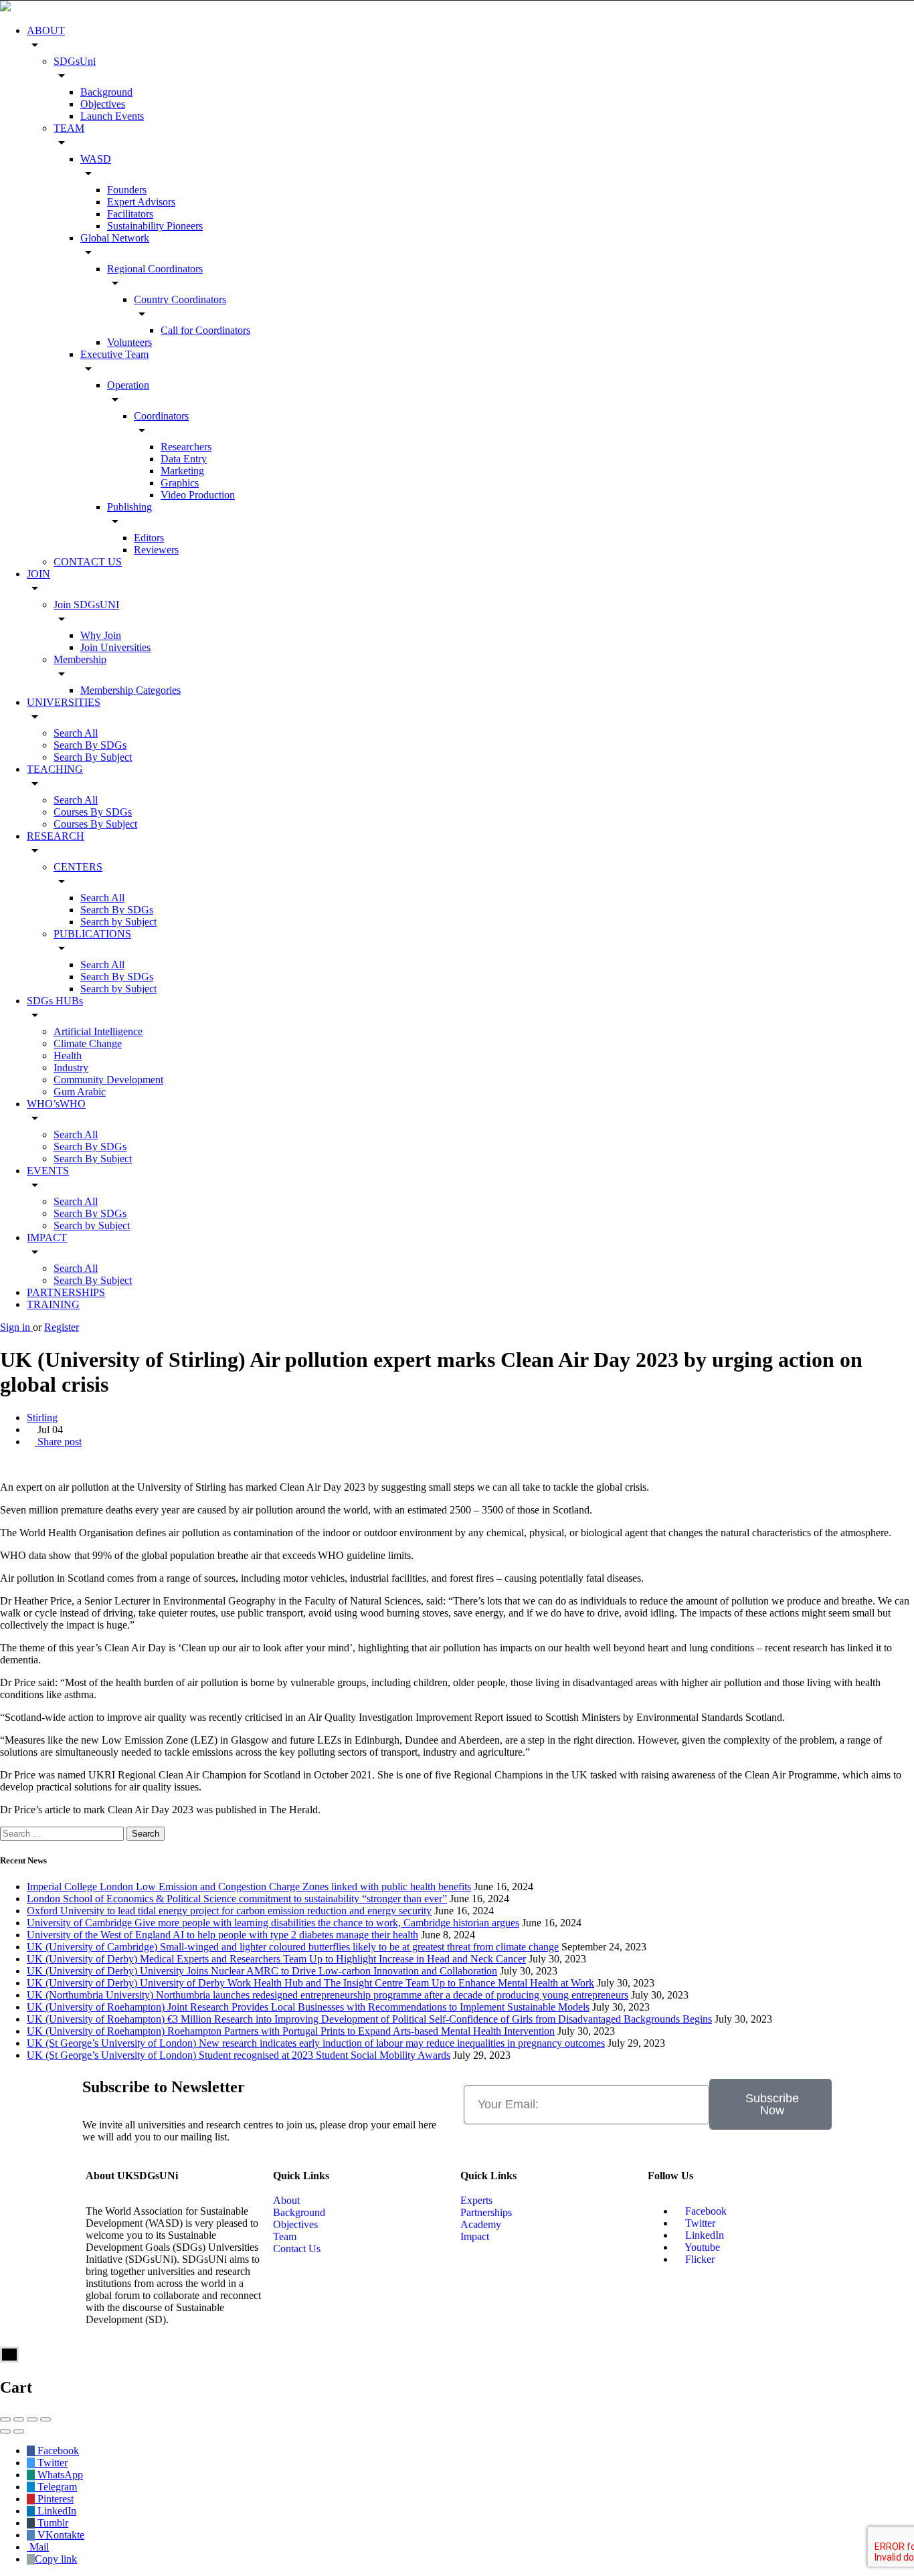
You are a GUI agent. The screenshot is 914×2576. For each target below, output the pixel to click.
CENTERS (78, 867)
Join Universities (115, 647)
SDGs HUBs (55, 1001)
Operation (128, 385)
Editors (149, 538)
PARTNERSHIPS (66, 1292)
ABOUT (46, 30)
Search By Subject (93, 757)
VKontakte (60, 2535)
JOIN (38, 574)
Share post (58, 1442)
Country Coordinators (180, 299)
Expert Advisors (141, 202)
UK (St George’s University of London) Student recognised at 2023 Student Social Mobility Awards (239, 2055)
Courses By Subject (95, 824)
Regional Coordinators (155, 269)
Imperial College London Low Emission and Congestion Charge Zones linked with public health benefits (249, 1887)
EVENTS (48, 1171)
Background (106, 92)
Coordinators (161, 416)
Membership (80, 659)
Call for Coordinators (205, 330)
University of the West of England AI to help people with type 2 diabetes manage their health (222, 1935)
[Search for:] (63, 1833)
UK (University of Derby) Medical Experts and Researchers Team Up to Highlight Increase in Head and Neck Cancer (276, 1959)
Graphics (180, 483)
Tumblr (52, 2523)
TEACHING (55, 769)
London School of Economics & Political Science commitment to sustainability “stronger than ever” (237, 1899)
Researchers (186, 447)
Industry (71, 1068)
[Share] (19, 2419)
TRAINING (53, 1304)
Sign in (16, 1327)
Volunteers (129, 342)
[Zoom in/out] (45, 2419)
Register (62, 1327)
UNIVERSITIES (64, 702)
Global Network (115, 238)
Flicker (699, 2259)
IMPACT (47, 1237)
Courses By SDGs (93, 812)
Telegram (56, 2487)
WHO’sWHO (56, 1104)
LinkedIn (703, 2235)
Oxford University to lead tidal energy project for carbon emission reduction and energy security (229, 1911)
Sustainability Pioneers (155, 226)
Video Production (198, 495)
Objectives (103, 104)
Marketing (182, 471)
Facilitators (130, 214)
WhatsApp (59, 2475)
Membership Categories (130, 690)
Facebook (705, 2211)
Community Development (108, 1080)
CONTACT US (88, 562)
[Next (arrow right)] (19, 2431)
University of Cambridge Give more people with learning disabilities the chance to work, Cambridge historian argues (273, 1923)
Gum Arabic (80, 1092)
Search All (76, 733)
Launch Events (112, 116)
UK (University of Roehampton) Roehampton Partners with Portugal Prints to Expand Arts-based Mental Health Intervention (291, 2031)
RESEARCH (56, 836)
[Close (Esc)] (5, 2419)
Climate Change (88, 1043)
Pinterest (54, 2499)
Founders (127, 190)
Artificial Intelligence (98, 1031)
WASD (96, 159)
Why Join (101, 635)
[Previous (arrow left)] (5, 2431)
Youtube (701, 2247)
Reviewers (156, 550)
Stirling (42, 1417)
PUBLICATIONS (92, 934)
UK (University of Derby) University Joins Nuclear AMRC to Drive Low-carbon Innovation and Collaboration (262, 1971)
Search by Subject (118, 922)
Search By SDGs (90, 745)
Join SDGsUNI (86, 605)
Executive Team (114, 354)
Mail (38, 2547)
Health (68, 1055)
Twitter (699, 2223)
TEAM (69, 128)
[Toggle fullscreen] (32, 2419)
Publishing (129, 507)
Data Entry (184, 459)
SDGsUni (75, 61)
